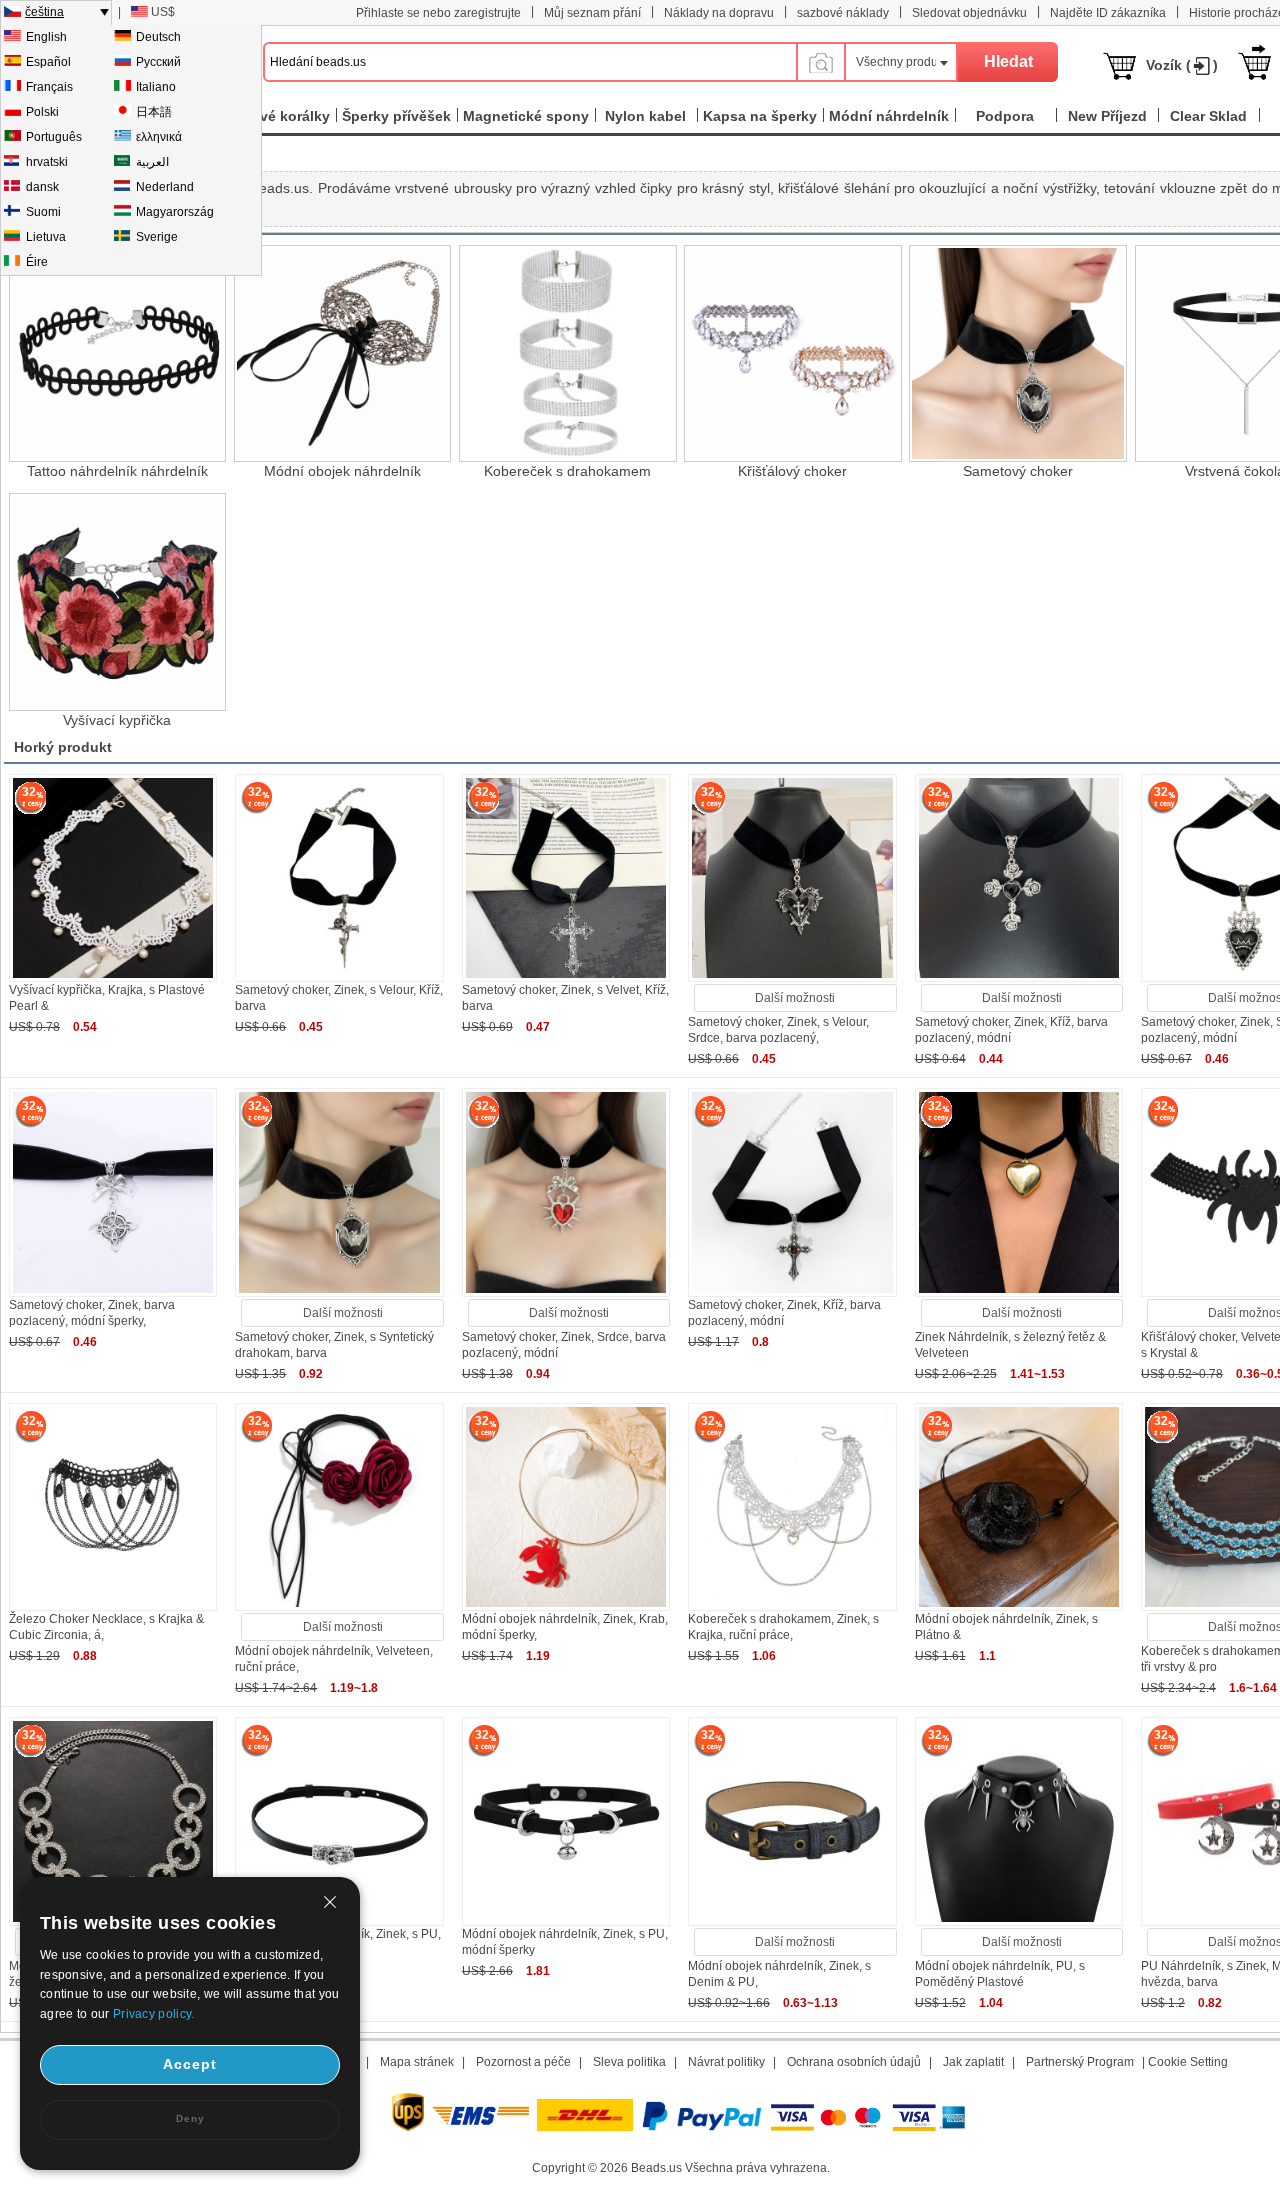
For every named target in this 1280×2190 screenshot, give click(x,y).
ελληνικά (159, 137)
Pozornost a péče (523, 2062)
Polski (42, 112)
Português (54, 137)
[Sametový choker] (1017, 353)
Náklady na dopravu (719, 13)
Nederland (165, 187)
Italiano (156, 87)
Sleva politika (629, 2062)
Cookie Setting (1188, 2062)
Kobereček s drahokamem (567, 471)
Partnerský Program (1080, 2062)
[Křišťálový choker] (792, 353)
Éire (37, 262)
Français (49, 87)
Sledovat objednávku (969, 13)
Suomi (43, 212)
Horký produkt (63, 747)
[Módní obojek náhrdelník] (342, 353)
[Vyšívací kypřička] (117, 601)
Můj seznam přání (592, 13)
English (46, 37)
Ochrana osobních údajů (854, 2062)
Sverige (157, 237)
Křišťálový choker (792, 471)
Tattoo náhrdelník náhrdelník (117, 471)
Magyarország (175, 212)
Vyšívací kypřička (117, 720)
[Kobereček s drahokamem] (567, 353)
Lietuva (46, 237)
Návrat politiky (726, 2062)
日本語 (154, 112)
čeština (44, 12)
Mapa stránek (417, 2062)
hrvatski (47, 162)
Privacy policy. (154, 2014)
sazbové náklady (843, 13)
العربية (152, 162)
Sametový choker (1018, 471)
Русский (158, 62)
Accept (190, 2064)
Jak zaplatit (973, 2062)
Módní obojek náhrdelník (342, 471)
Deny (190, 2118)
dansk (42, 187)
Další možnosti (795, 998)
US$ (163, 12)
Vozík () (1182, 65)
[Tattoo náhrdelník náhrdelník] (117, 353)
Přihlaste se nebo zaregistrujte (438, 13)
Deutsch (158, 37)
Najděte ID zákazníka (1108, 13)
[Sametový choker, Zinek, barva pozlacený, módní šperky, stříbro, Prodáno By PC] (113, 1293)
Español (48, 62)
